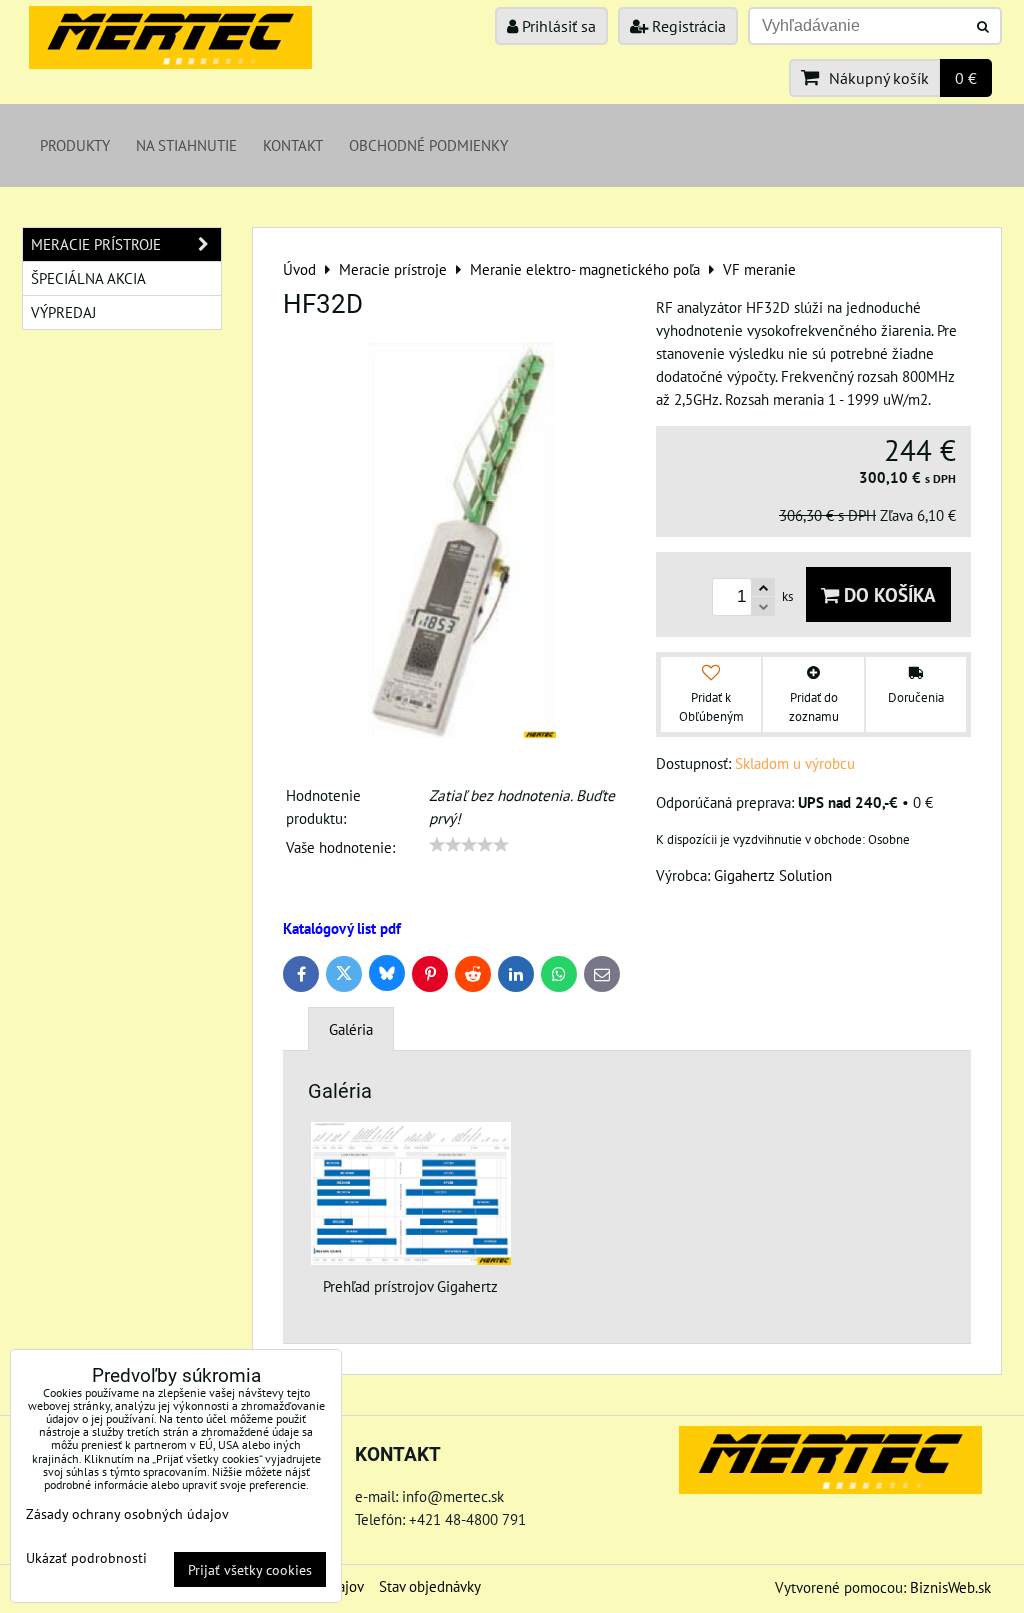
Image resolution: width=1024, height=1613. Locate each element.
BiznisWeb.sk (950, 1587)
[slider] (469, 845)
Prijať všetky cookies (250, 1569)
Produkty (75, 145)
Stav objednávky (430, 1586)
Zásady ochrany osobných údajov (127, 1513)
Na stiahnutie (186, 145)
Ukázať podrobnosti (86, 1558)
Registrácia (687, 26)
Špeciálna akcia (88, 278)
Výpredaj (63, 312)
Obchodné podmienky (428, 145)
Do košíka (887, 594)
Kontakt (293, 145)
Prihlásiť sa (557, 26)
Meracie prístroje (96, 244)
